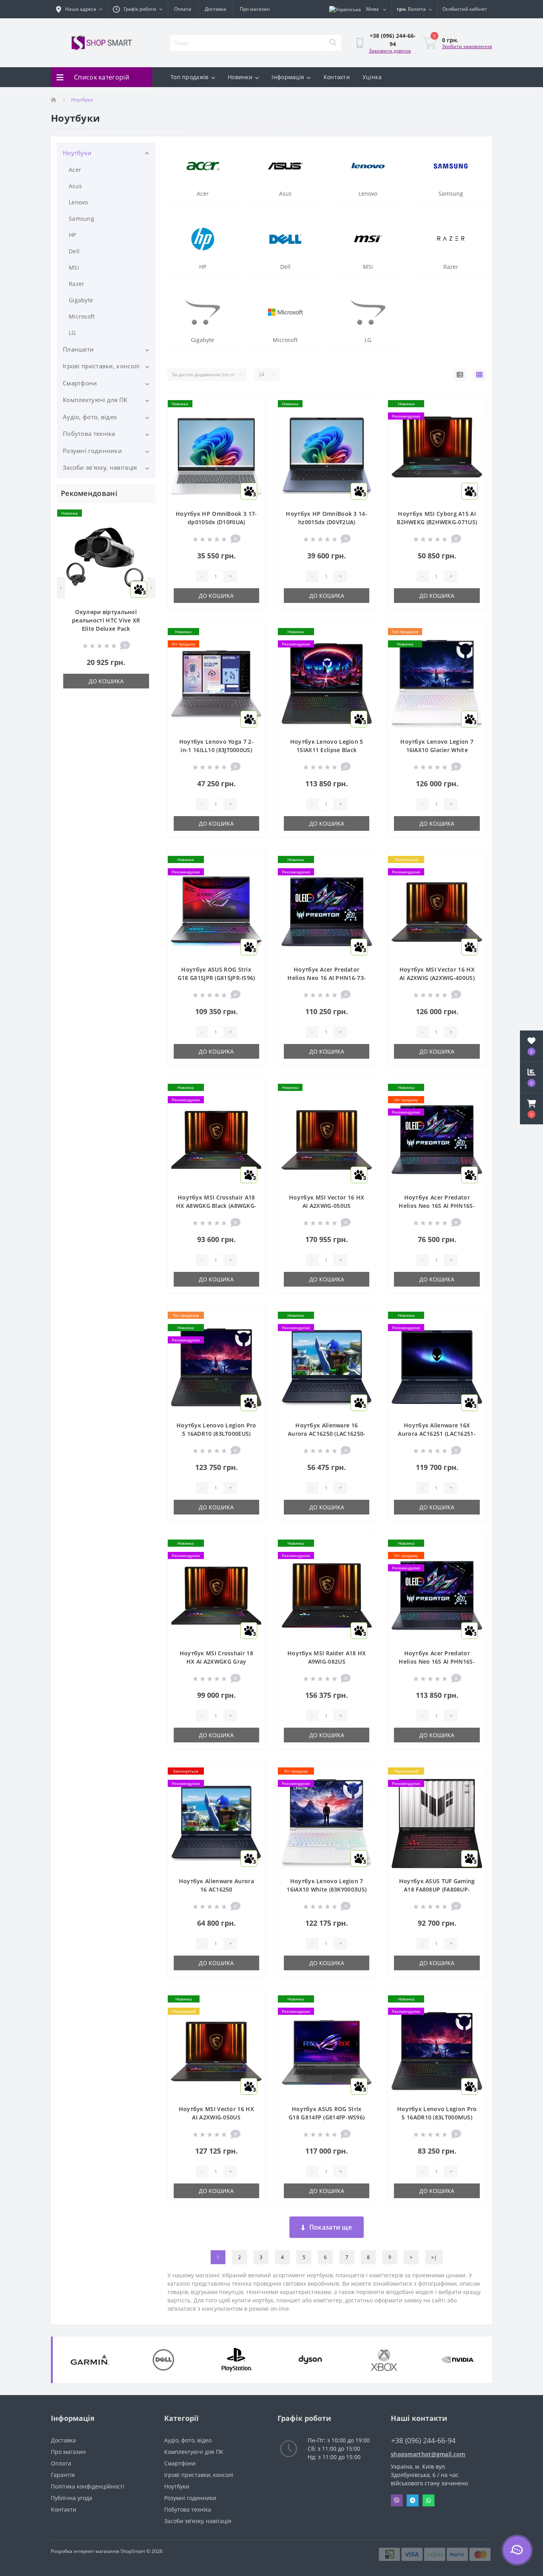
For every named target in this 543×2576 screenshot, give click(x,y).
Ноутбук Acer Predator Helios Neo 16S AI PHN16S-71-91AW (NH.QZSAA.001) (437, 1206)
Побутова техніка (89, 434)
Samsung (81, 219)
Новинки (240, 77)
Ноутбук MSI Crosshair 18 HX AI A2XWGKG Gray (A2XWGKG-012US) (216, 1661)
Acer (75, 170)
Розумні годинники (92, 451)
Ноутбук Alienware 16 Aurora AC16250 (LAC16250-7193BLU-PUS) (327, 1434)
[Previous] (61, 588)
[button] (531, 1109)
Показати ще (331, 2227)
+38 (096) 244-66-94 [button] (423, 2441)
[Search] (333, 43)
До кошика (106, 681)
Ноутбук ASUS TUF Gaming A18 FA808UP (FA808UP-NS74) (437, 1889)
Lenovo (79, 202)
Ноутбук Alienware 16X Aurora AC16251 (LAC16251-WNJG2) (437, 1434)
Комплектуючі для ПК (95, 400)
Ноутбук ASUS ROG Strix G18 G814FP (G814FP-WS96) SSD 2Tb (327, 2117)
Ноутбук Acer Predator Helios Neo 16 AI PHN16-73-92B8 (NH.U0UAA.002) (327, 978)
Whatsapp (429, 2500)
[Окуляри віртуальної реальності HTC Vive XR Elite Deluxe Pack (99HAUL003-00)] (106, 559)
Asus (75, 186)
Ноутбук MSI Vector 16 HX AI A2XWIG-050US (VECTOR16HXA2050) (216, 2117)
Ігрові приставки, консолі (101, 366)
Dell (74, 251)
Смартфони (80, 383)
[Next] (151, 588)
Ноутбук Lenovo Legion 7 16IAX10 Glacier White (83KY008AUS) (437, 750)
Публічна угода (72, 2498)
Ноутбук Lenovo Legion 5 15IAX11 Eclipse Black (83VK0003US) (327, 750)
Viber (397, 2500)
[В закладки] (143, 514)
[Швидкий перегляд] (143, 538)
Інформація (288, 77)
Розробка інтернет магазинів (85, 2551)
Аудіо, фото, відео (90, 417)
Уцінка (372, 77)
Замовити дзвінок (390, 51)
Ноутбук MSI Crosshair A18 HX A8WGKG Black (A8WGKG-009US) (216, 1206)
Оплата (183, 9)
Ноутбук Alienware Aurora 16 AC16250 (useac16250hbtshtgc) (216, 1889)
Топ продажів (190, 77)
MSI (74, 267)
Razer (77, 284)
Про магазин (255, 9)
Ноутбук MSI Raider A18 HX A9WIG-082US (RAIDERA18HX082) (327, 1661)
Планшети (78, 349)
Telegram (413, 2500)
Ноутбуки (77, 153)
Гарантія (63, 2475)
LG (72, 333)
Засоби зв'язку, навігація (100, 467)
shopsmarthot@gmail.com (428, 2454)
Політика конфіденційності (88, 2486)
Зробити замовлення (467, 46)
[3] (216, 456)
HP (73, 235)
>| (434, 2257)
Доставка (215, 9)
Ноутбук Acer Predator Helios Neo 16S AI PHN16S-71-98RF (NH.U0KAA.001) (437, 1661)
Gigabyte (81, 300)
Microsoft (82, 316)
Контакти (337, 77)
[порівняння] (143, 526)
